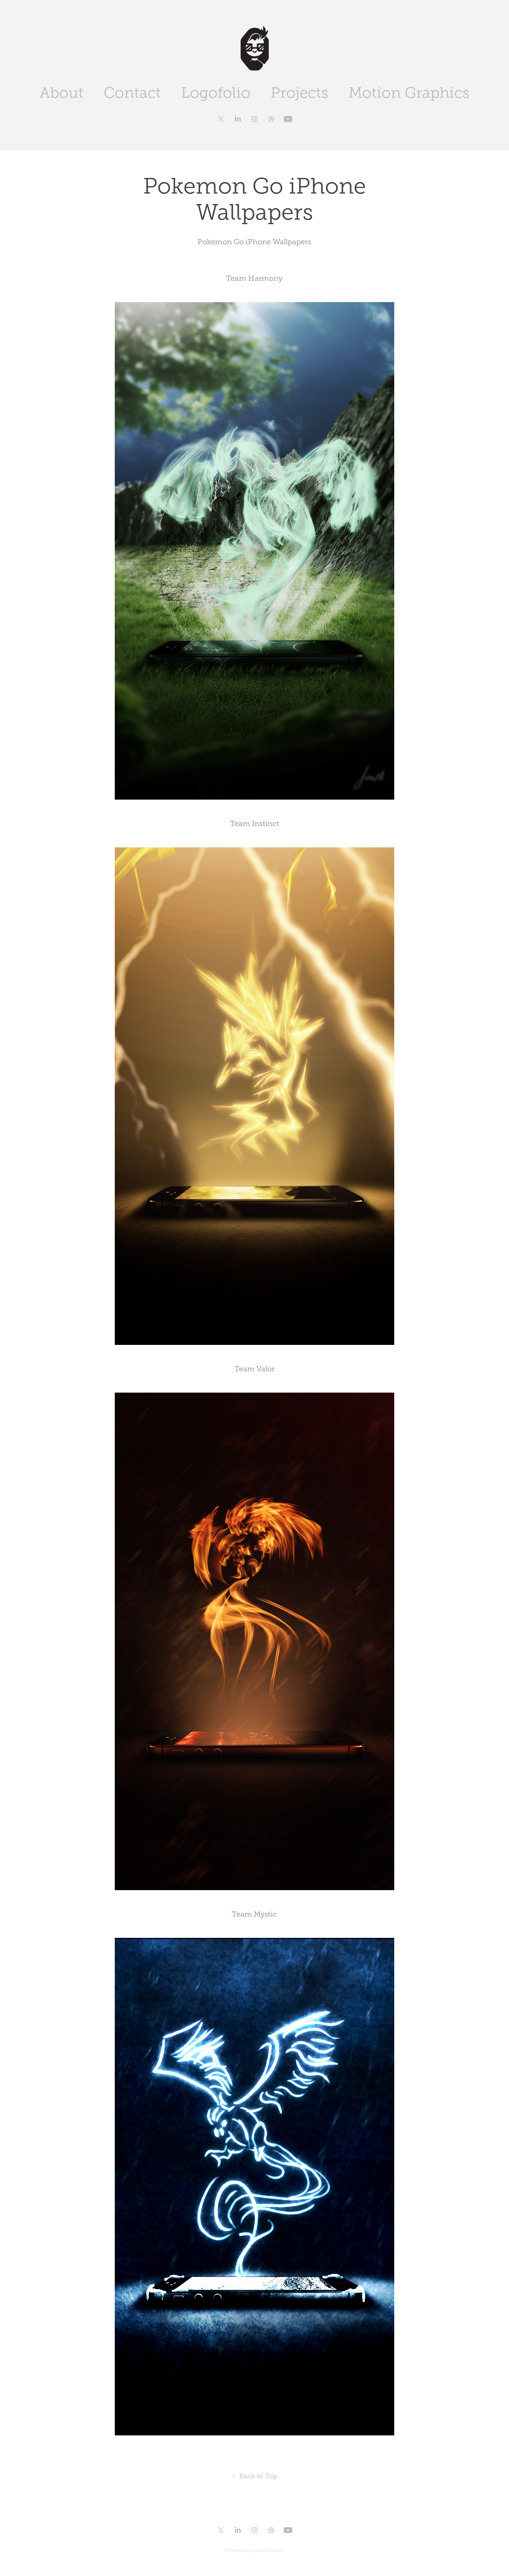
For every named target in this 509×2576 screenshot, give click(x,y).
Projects (299, 93)
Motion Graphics (409, 93)
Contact (132, 93)
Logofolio (216, 93)
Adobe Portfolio (268, 2550)
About (61, 93)
